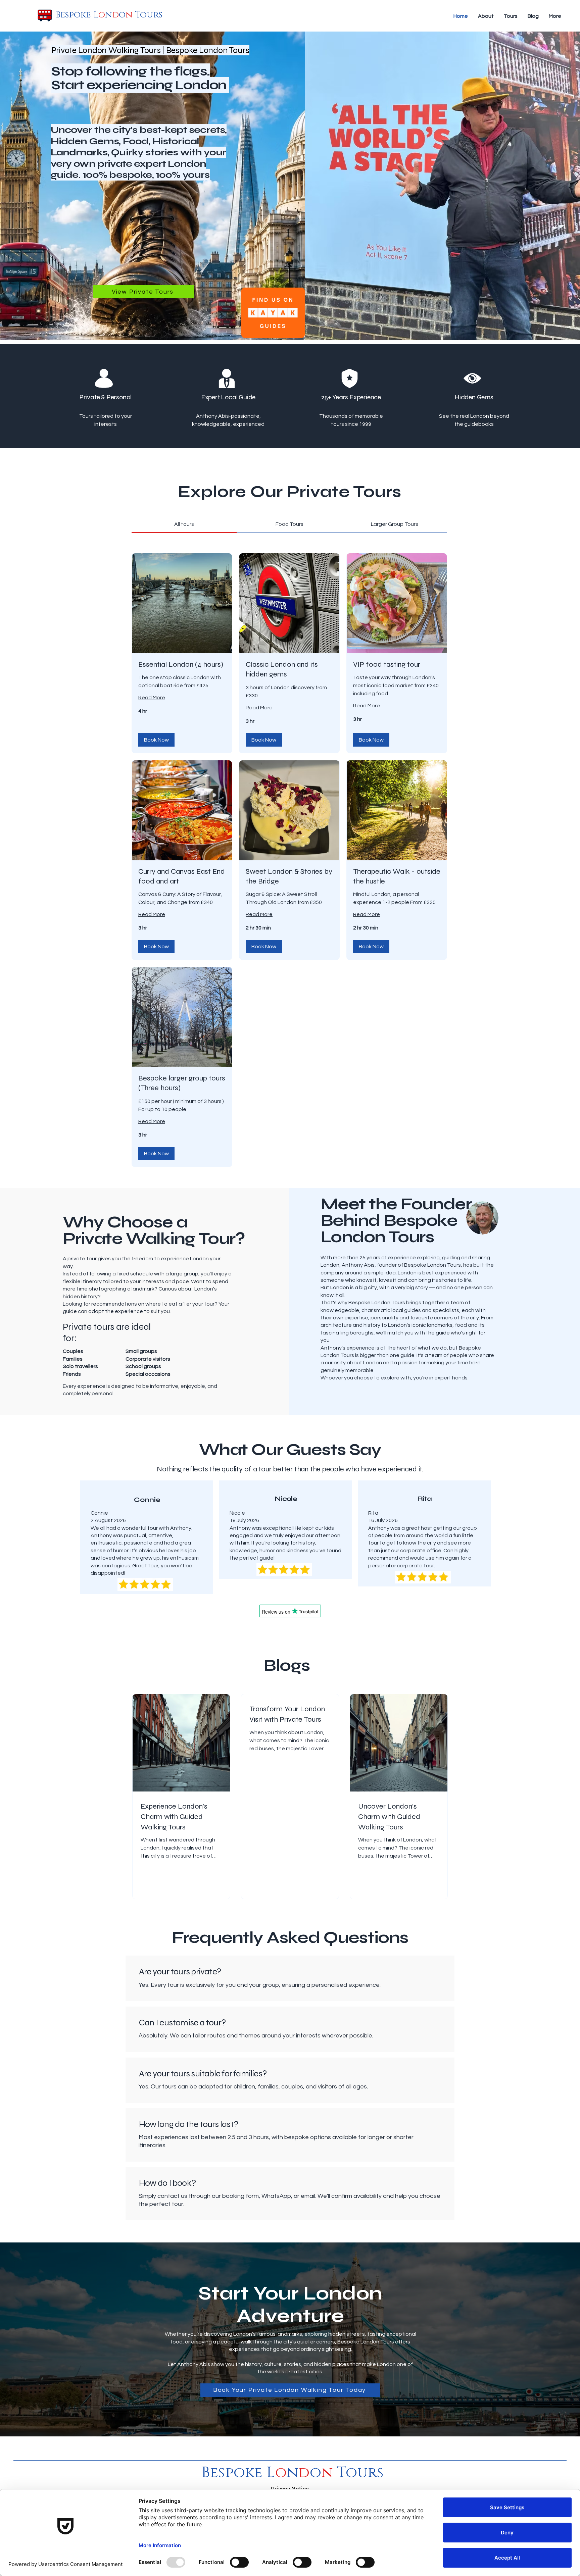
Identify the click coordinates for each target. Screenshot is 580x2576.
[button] (156, 740)
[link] (184, 524)
